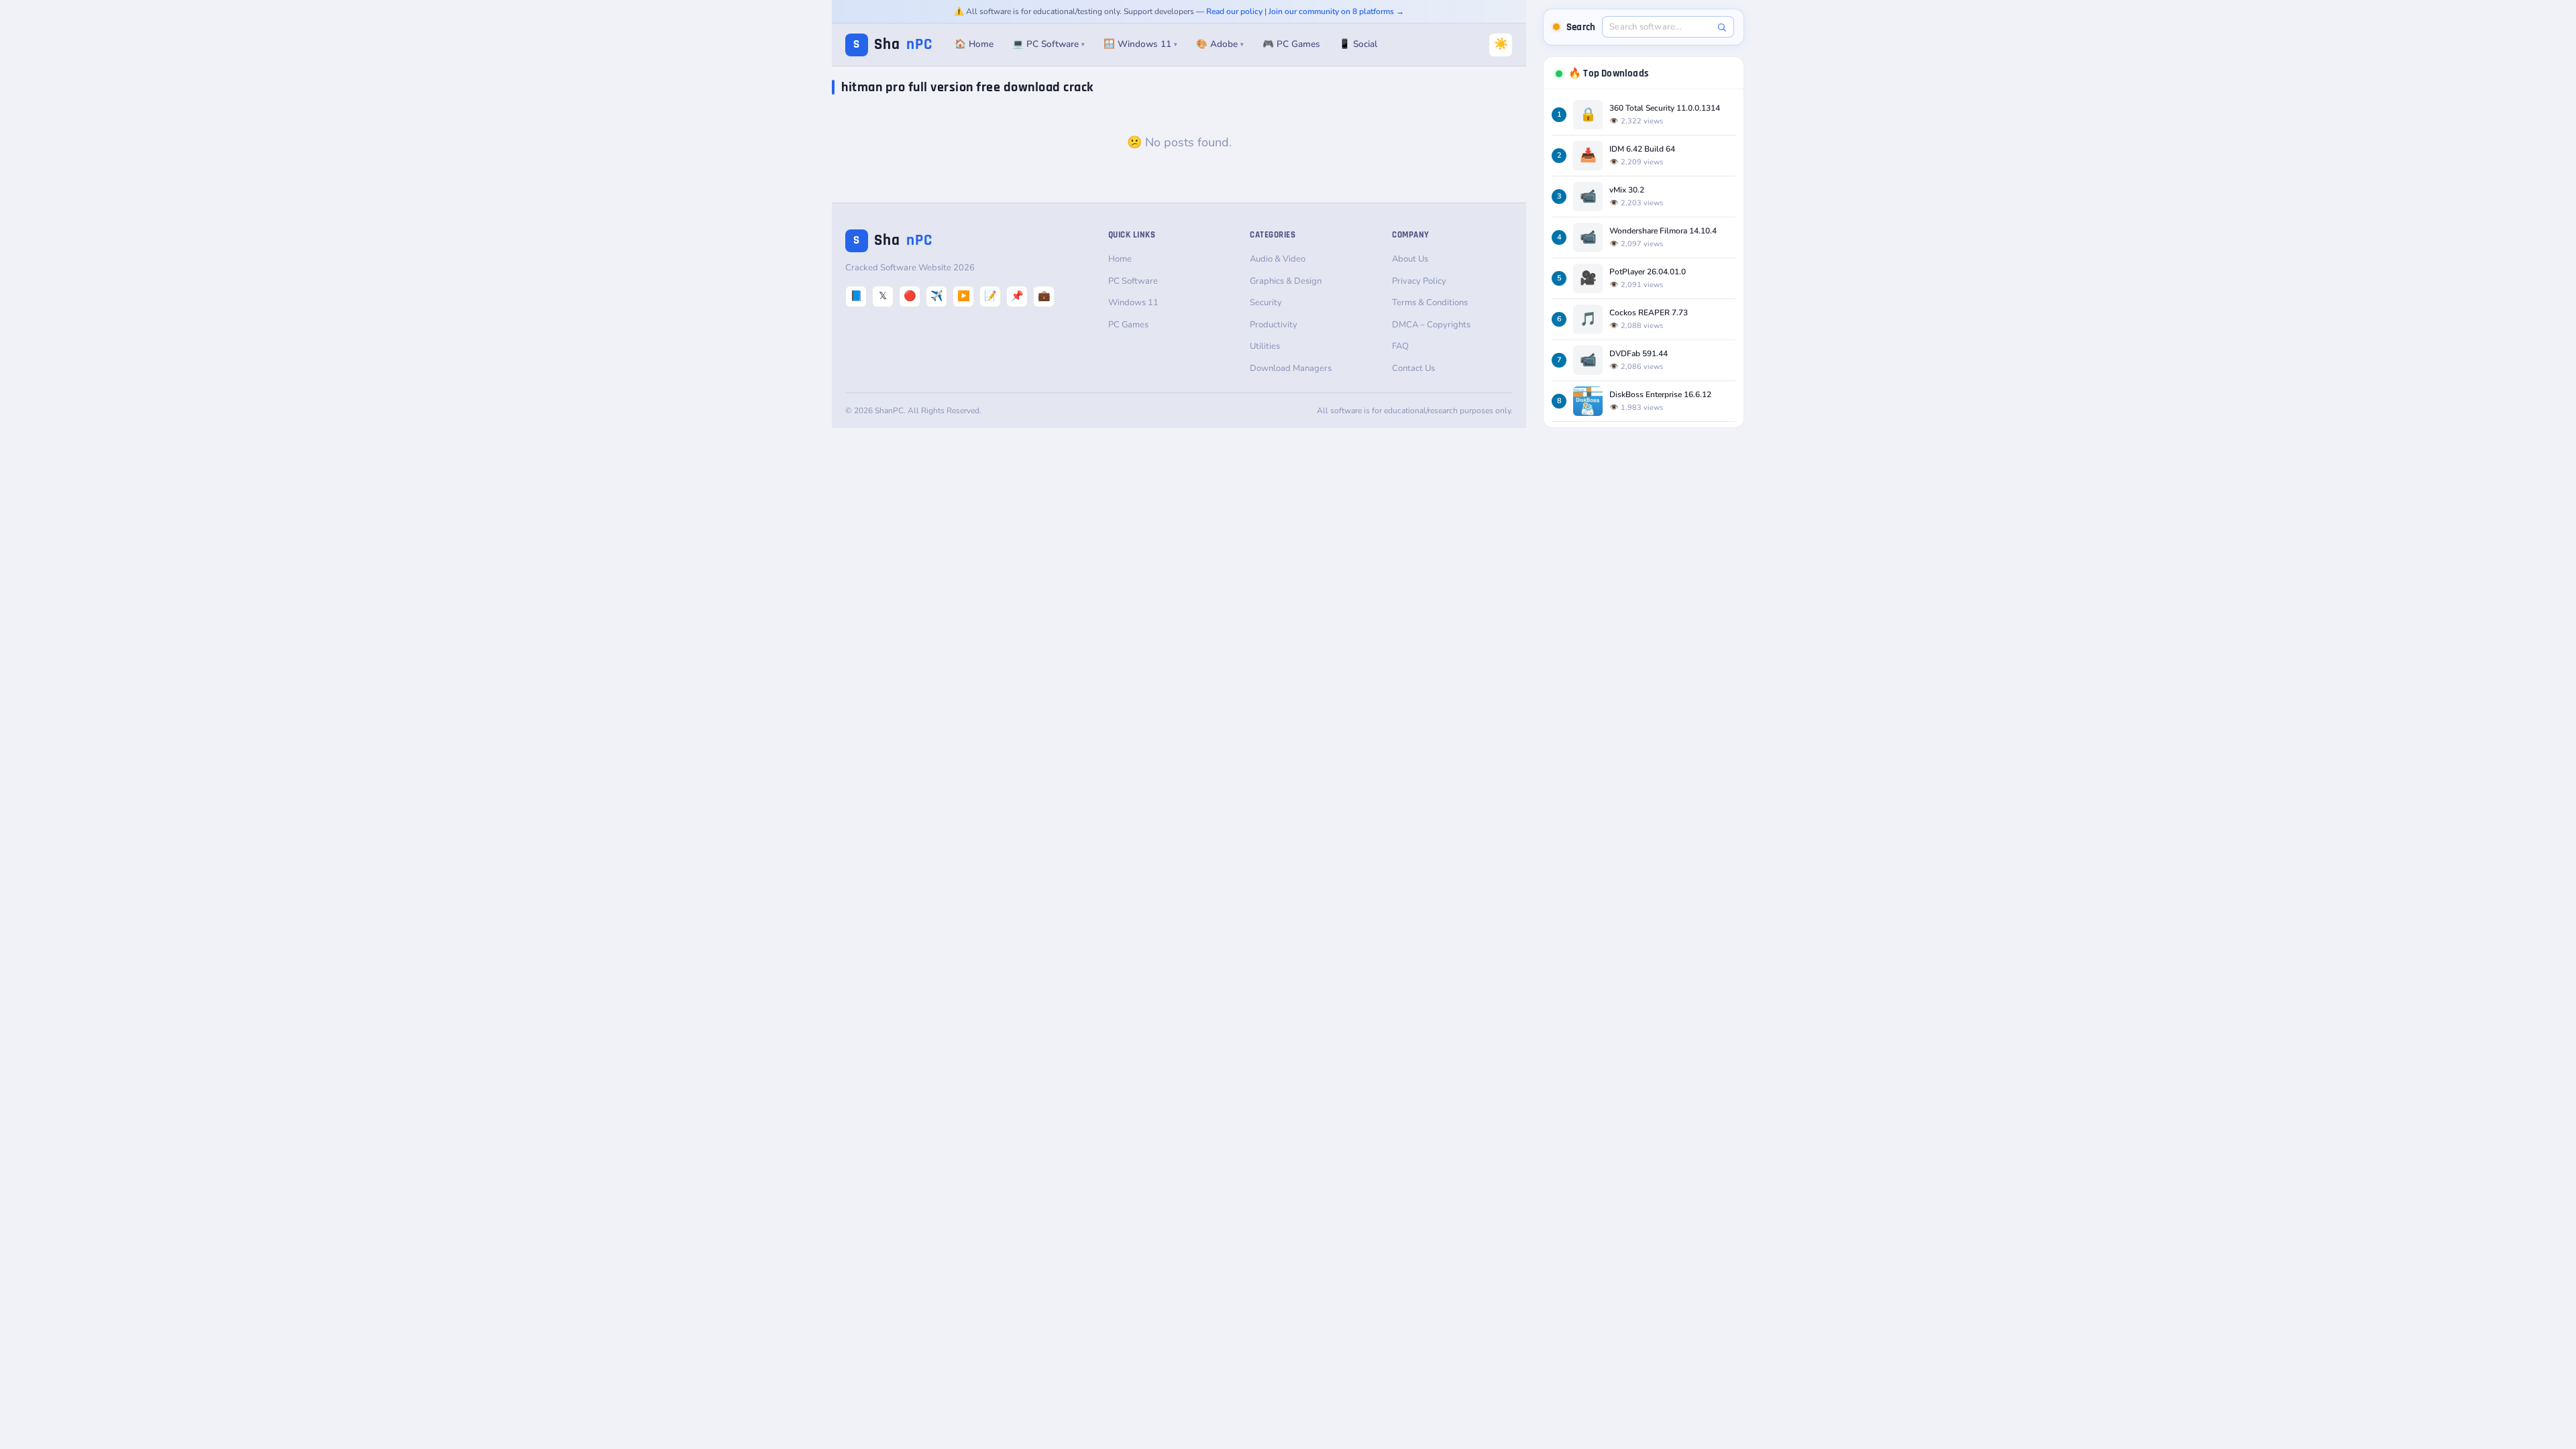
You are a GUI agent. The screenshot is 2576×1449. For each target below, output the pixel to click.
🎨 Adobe (1220, 44)
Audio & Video (1278, 259)
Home (1120, 259)
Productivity (1274, 325)
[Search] (1722, 27)
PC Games (1128, 325)
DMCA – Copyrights (1431, 325)
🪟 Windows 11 (1140, 44)
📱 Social (1358, 44)
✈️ (937, 296)
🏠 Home (974, 44)
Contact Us (1413, 368)
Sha (893, 45)
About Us (1410, 259)
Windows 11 (1133, 303)
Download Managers (1291, 368)
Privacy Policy (1419, 281)
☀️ (1501, 44)
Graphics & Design (1286, 281)
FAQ (1400, 346)
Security (1266, 303)
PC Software (1133, 281)
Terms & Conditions (1430, 303)
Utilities (1265, 346)
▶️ (964, 296)
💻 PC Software (1049, 44)
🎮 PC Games (1291, 44)
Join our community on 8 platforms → (1336, 11)
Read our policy (1234, 11)
